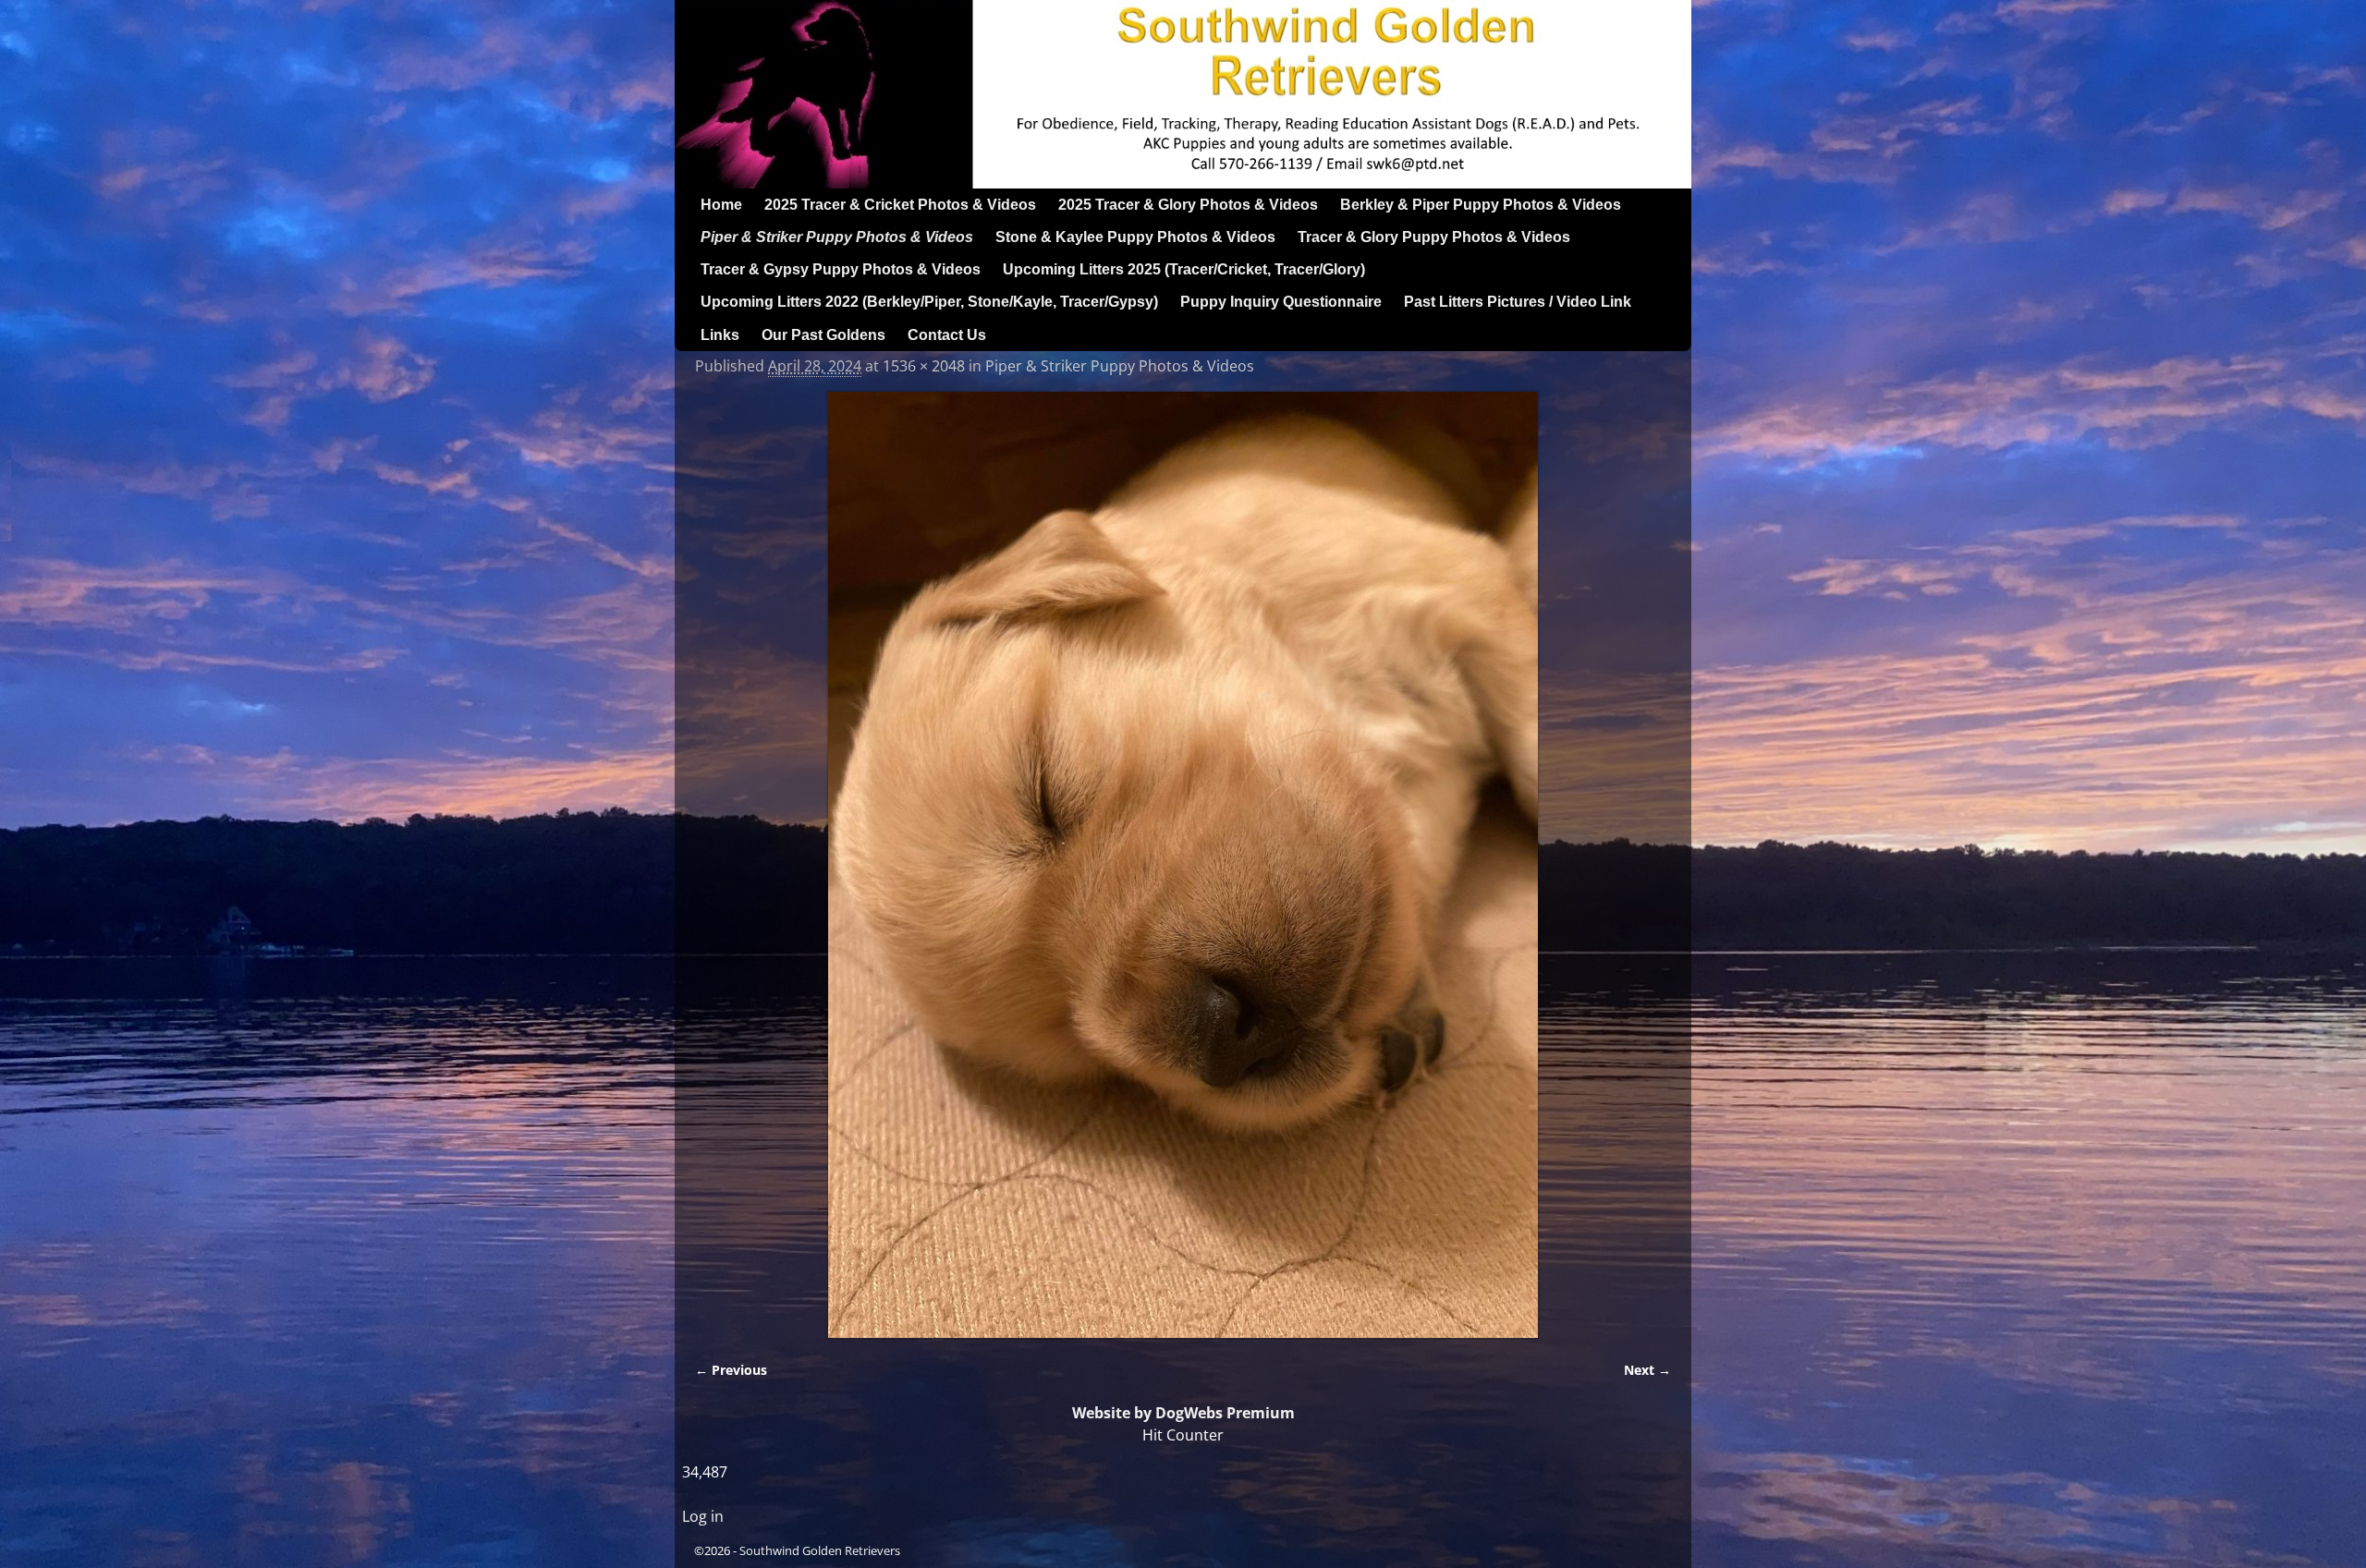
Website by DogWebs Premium (1183, 1413)
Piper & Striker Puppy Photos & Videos (837, 237)
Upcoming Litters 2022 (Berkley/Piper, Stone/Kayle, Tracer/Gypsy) (929, 302)
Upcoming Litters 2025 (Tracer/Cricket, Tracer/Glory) (1184, 269)
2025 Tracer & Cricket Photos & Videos (900, 205)
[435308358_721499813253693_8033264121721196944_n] (1183, 865)
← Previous (731, 1370)
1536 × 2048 (924, 366)
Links (720, 335)
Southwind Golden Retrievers (820, 1550)
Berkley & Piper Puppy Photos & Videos (1481, 205)
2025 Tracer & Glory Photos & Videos (1188, 205)
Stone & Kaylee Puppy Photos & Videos (1135, 237)
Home (721, 205)
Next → (1647, 1370)
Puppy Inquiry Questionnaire (1281, 302)
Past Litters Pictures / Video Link (1518, 302)
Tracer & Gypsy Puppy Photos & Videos (841, 269)
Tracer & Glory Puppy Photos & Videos (1434, 237)
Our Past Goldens (823, 335)
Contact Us (947, 335)
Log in (703, 1516)
